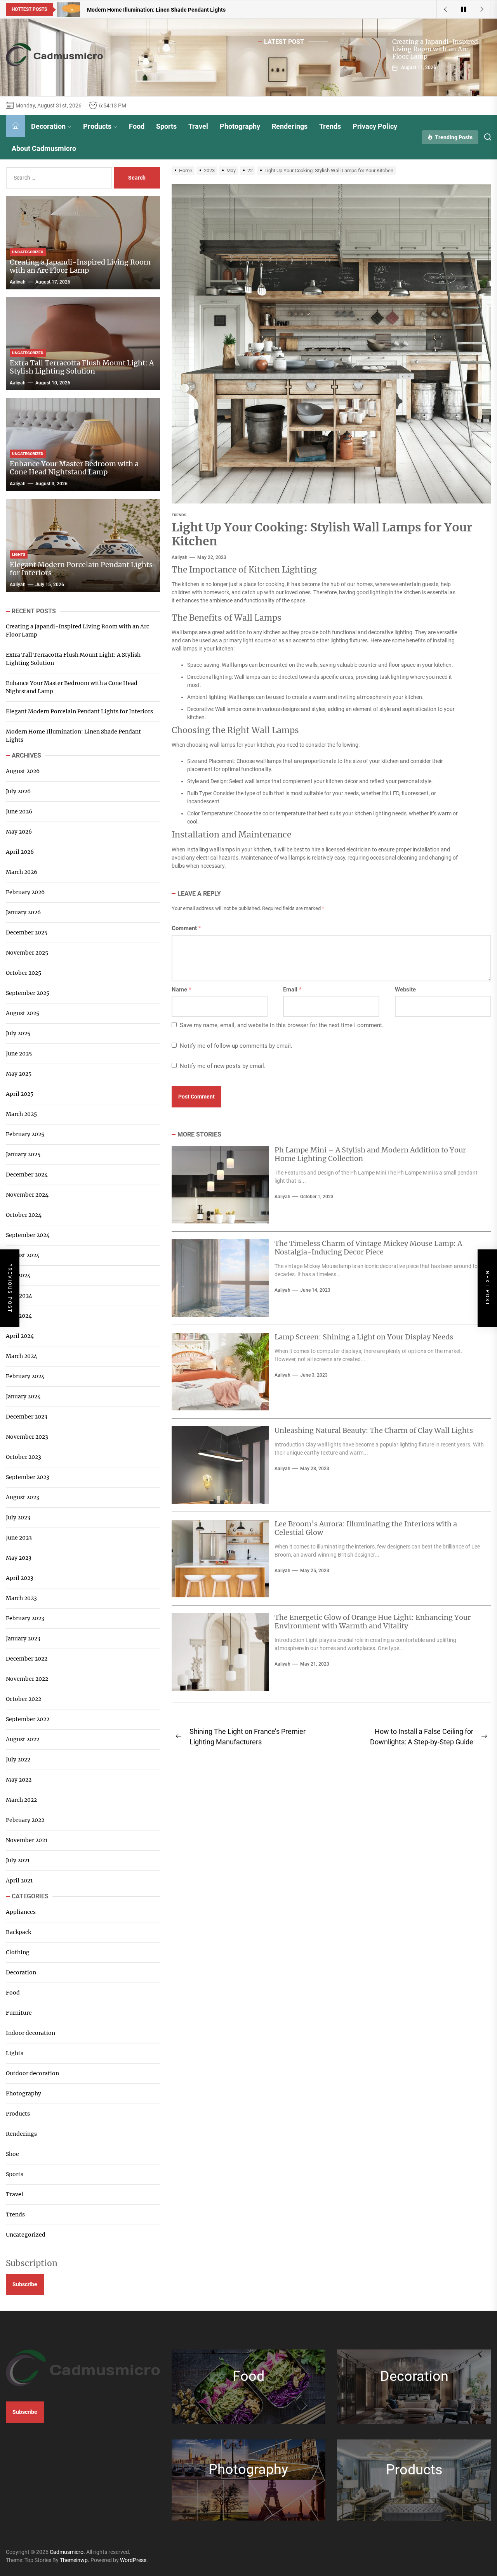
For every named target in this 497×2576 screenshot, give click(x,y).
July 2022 (18, 1759)
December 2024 (27, 1175)
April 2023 (20, 1578)
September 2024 (28, 1235)
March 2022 (21, 1800)
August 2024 (23, 1255)
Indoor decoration (30, 2033)
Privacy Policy (375, 126)
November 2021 (27, 1840)
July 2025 (18, 1033)
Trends (330, 126)
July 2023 (18, 1517)
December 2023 (27, 1417)
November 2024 (27, 1195)
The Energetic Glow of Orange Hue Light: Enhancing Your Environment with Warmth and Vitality (373, 1622)
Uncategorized (26, 2235)
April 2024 (20, 1336)
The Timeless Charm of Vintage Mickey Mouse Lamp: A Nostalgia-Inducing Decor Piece (368, 1248)
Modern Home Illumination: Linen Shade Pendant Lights (73, 736)
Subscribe (25, 2284)
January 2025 (23, 1154)
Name (182, 990)
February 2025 (25, 1134)
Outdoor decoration (32, 2073)
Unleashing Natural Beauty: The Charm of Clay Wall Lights (374, 1430)
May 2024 (19, 1316)
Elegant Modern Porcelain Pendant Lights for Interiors (81, 569)
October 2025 (23, 973)
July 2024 (18, 1275)
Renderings (290, 126)
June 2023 (19, 1538)
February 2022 (25, 1820)
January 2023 (23, 1638)
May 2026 (19, 832)
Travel (198, 126)
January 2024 (23, 1396)
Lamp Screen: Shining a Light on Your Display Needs (364, 1337)
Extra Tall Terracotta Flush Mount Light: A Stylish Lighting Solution (82, 367)
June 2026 (19, 811)
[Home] (16, 126)
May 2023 (19, 1558)
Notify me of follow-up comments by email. (236, 1046)
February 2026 (25, 892)
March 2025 (21, 1114)
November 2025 (27, 953)
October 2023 (23, 1457)
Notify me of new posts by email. (223, 1066)
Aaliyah (180, 557)
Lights (15, 2053)
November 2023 (27, 1437)
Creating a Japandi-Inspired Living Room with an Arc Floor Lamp (435, 49)
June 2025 (19, 1054)
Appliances (21, 1912)
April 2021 (19, 1881)
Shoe (12, 2154)
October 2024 (24, 1215)
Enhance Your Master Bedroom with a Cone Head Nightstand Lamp (74, 468)
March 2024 (22, 1356)
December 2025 (27, 932)
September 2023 (28, 1477)
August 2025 (23, 1013)
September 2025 (28, 993)
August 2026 (23, 771)
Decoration (48, 126)
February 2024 (25, 1376)
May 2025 (19, 1074)
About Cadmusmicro (44, 148)
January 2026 (23, 912)
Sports (166, 126)
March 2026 (22, 872)
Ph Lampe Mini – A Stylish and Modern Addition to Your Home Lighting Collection (370, 1154)
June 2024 (19, 1296)
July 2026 (18, 791)
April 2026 (20, 852)
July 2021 (18, 1860)
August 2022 (23, 1739)
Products (97, 126)
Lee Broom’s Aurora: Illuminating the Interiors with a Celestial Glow (366, 1528)
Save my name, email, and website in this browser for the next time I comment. (282, 1025)
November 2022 (27, 1679)
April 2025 (20, 1094)
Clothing (18, 1952)
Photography (240, 126)
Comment (186, 928)
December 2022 (27, 1659)
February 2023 (25, 1618)
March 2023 (21, 1598)
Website (405, 990)
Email (292, 990)
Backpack (18, 1932)
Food (137, 126)
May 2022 (19, 1780)
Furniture (19, 2013)
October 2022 (23, 1699)
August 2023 (23, 1497)
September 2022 (28, 1719)
